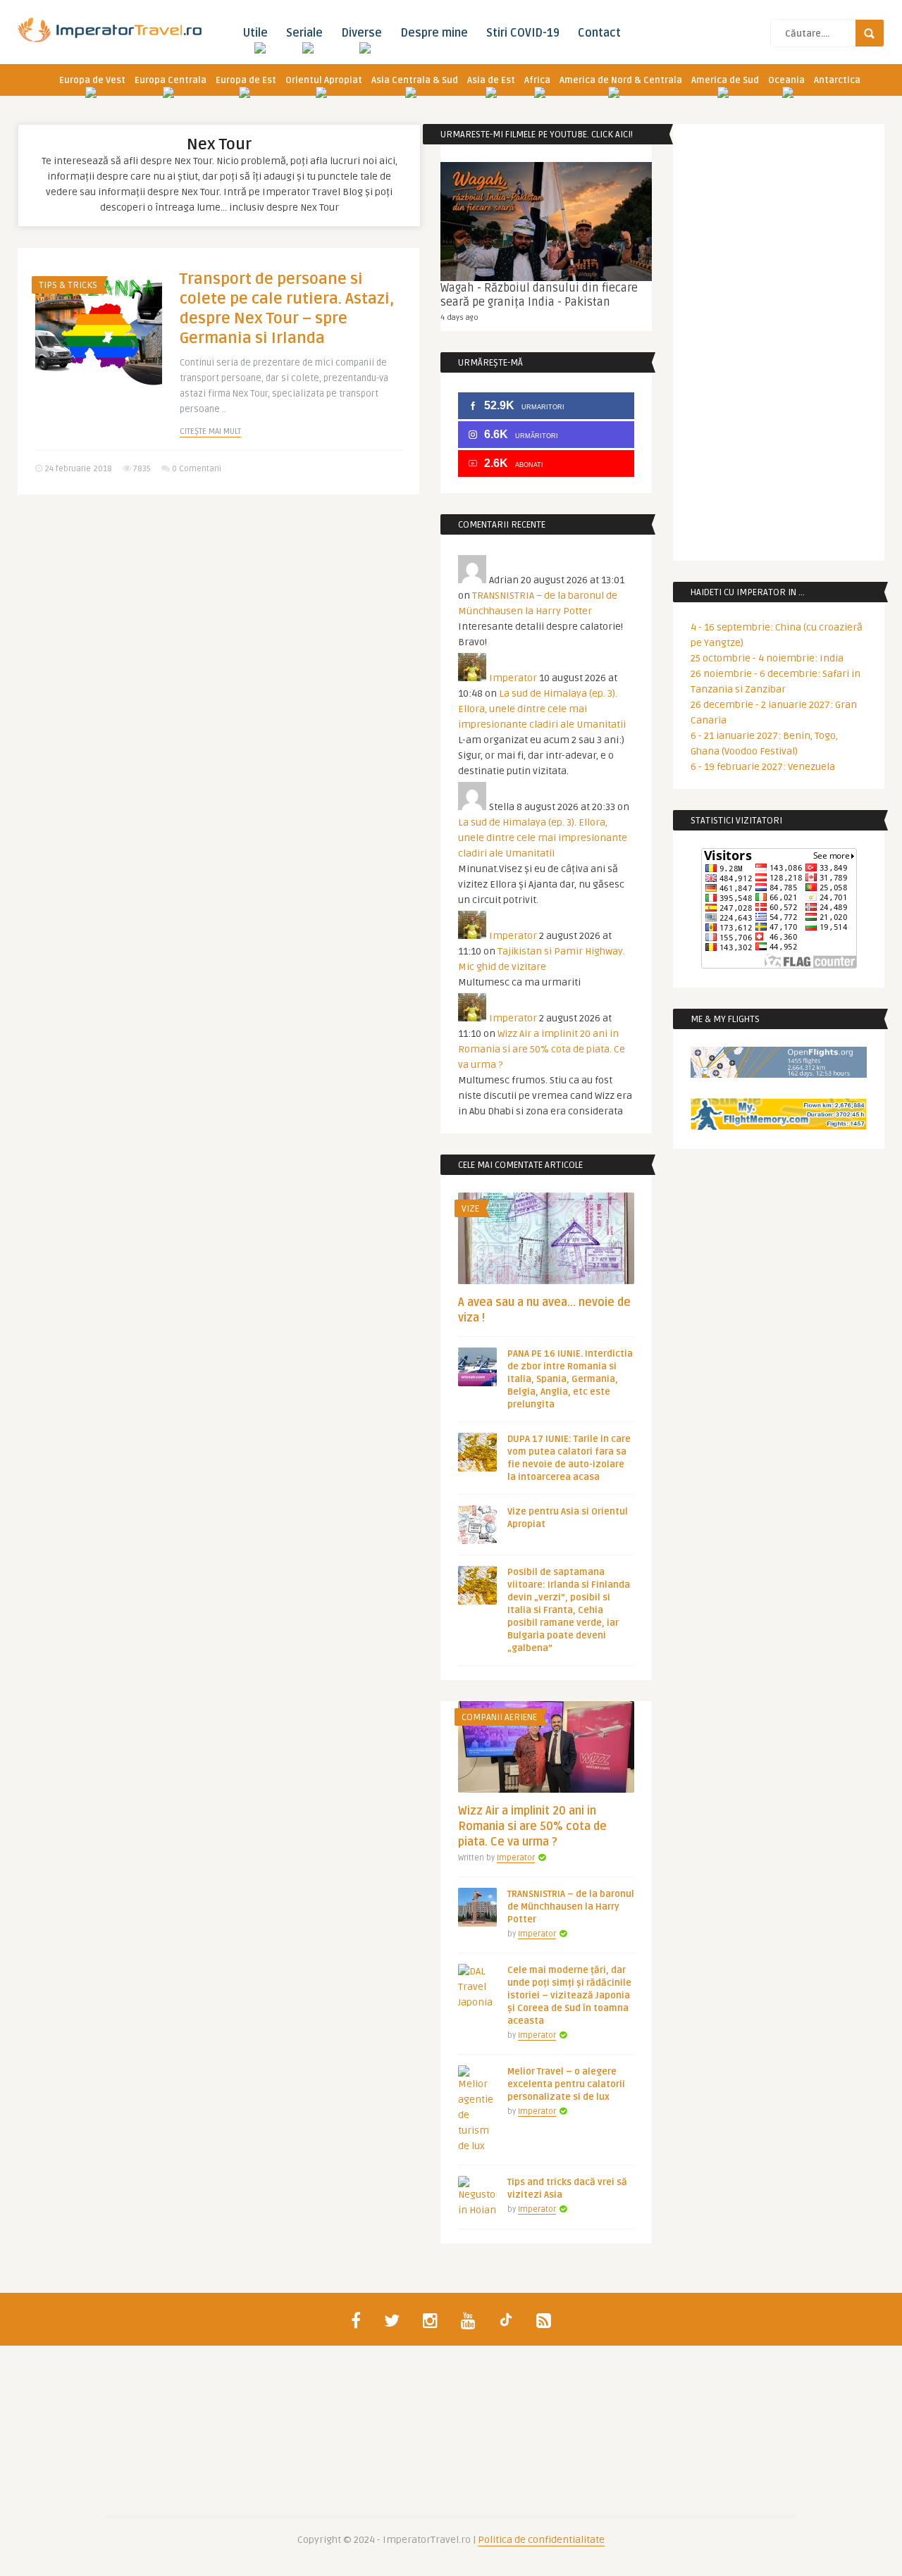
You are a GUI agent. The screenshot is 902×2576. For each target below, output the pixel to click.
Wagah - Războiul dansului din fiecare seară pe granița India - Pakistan (539, 295)
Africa (537, 80)
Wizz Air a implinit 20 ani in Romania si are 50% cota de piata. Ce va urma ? (542, 1049)
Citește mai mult (210, 431)
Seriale (304, 33)
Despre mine (434, 33)
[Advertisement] (218, 614)
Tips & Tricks (68, 285)
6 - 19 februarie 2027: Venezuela (763, 767)
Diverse (362, 33)
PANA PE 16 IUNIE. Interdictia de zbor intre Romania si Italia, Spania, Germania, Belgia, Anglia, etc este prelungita (570, 1379)
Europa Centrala (171, 80)
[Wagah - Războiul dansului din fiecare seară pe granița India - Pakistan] (546, 222)
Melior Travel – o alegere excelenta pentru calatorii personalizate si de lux (566, 2084)
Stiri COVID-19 (523, 33)
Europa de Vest (92, 80)
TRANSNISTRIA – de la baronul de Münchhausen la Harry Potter (571, 1907)
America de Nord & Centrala (621, 80)
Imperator (513, 678)
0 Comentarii (197, 469)
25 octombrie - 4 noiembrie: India (767, 658)
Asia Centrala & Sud (415, 80)
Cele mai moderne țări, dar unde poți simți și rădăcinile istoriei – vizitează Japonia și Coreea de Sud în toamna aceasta (569, 1996)
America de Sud (725, 80)
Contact (599, 33)
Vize (470, 1209)
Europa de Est (246, 80)
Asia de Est (491, 80)
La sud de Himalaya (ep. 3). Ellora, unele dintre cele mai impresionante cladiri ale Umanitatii (542, 709)
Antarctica (837, 80)
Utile (255, 33)
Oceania (786, 80)
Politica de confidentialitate (541, 2540)
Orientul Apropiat (324, 80)
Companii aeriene (499, 1717)
